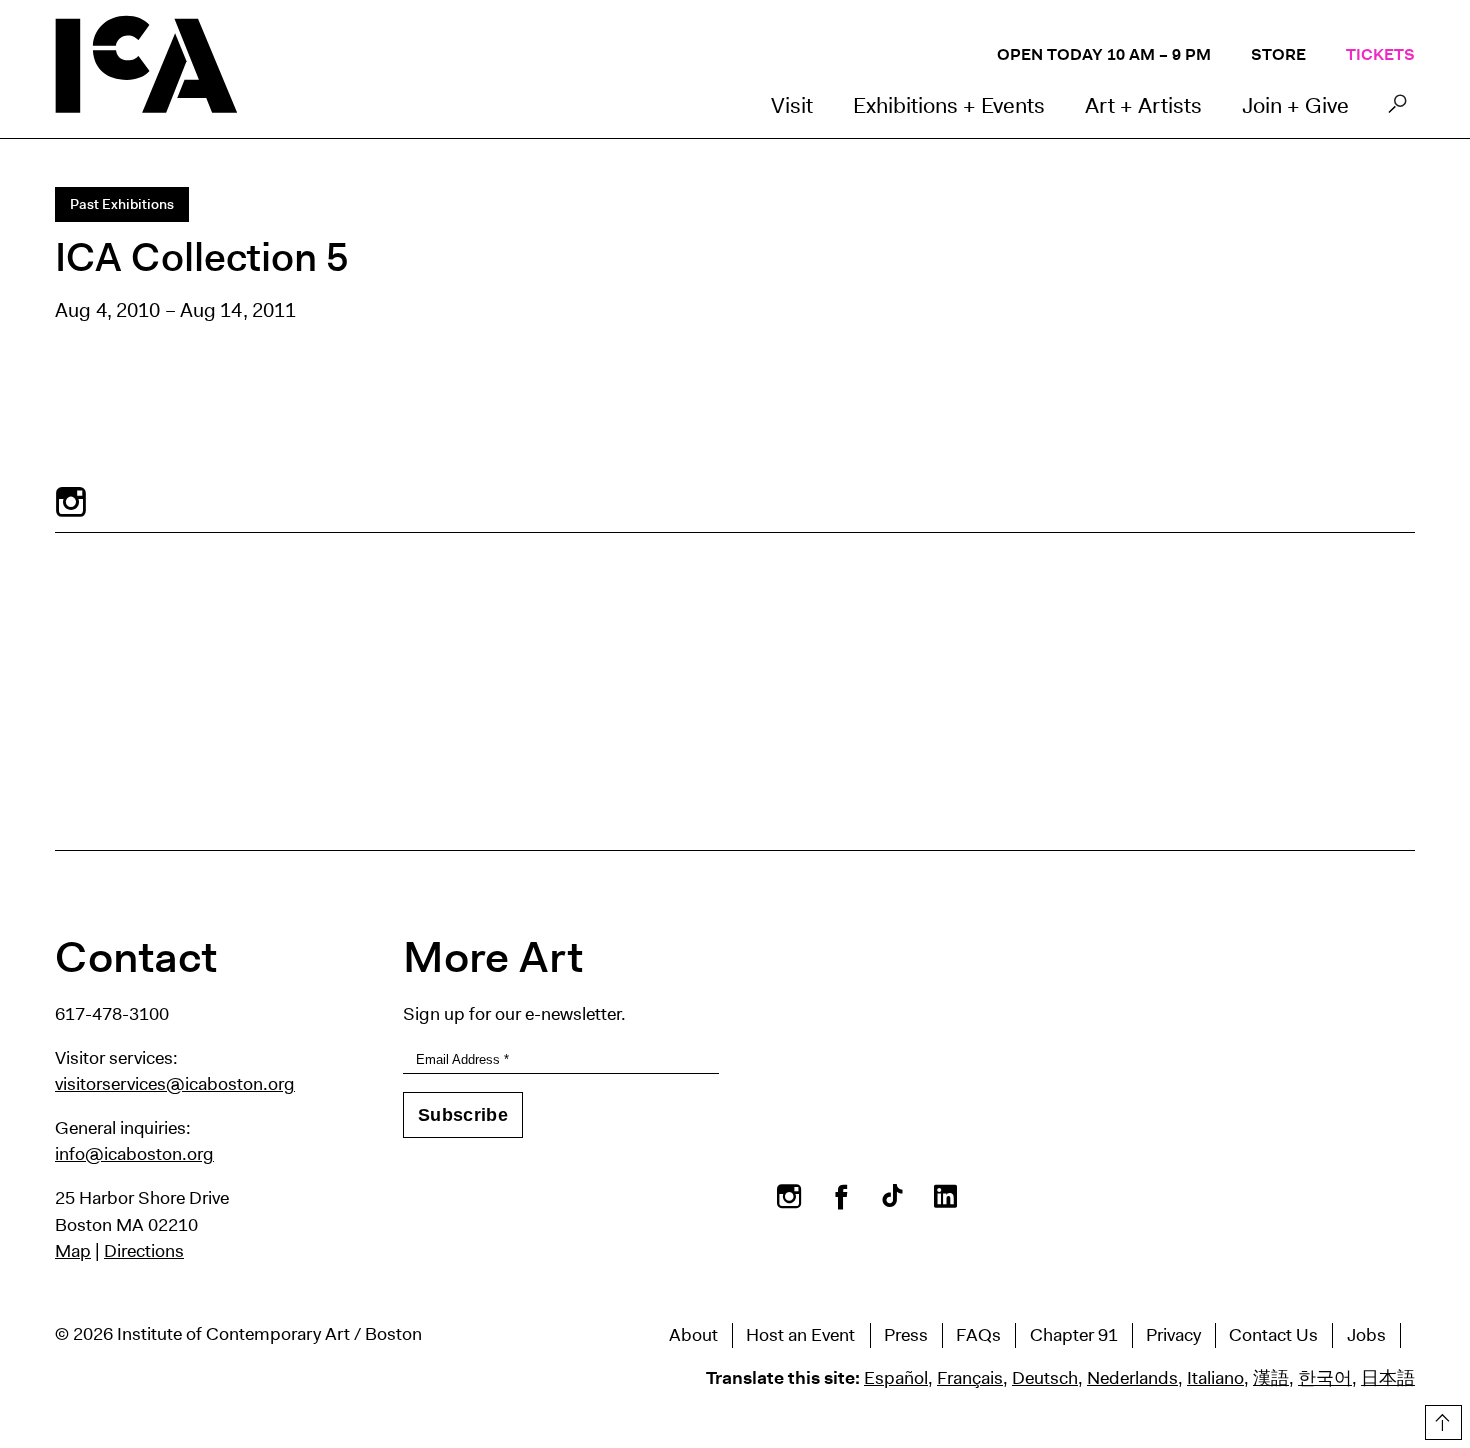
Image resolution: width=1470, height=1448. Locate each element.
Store (1278, 54)
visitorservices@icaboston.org (175, 1084)
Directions (144, 1251)
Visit (792, 105)
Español (896, 1378)
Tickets (1380, 54)
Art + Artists (1143, 105)
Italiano (1215, 1378)
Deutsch (1045, 1378)
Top (1441, 1419)
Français (970, 1378)
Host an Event (800, 1335)
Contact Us (1273, 1335)
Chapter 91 (1074, 1335)
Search (1397, 109)
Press (906, 1335)
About (693, 1335)
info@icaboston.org (134, 1154)
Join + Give (1295, 105)
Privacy (1173, 1335)
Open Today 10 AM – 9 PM (1104, 54)
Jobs (1366, 1335)
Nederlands (1132, 1378)
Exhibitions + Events (949, 105)
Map (73, 1251)
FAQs (978, 1335)
